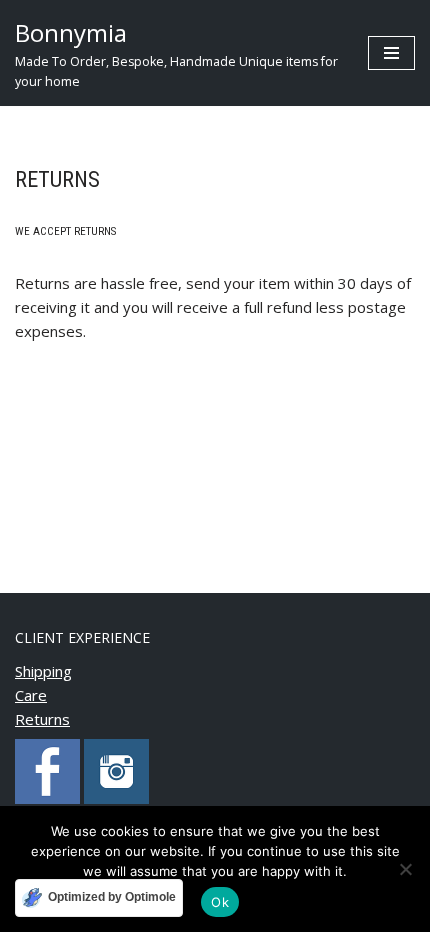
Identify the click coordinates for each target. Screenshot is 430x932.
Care (31, 695)
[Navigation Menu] (391, 53)
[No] (405, 869)
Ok (220, 902)
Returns (42, 719)
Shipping (43, 671)
